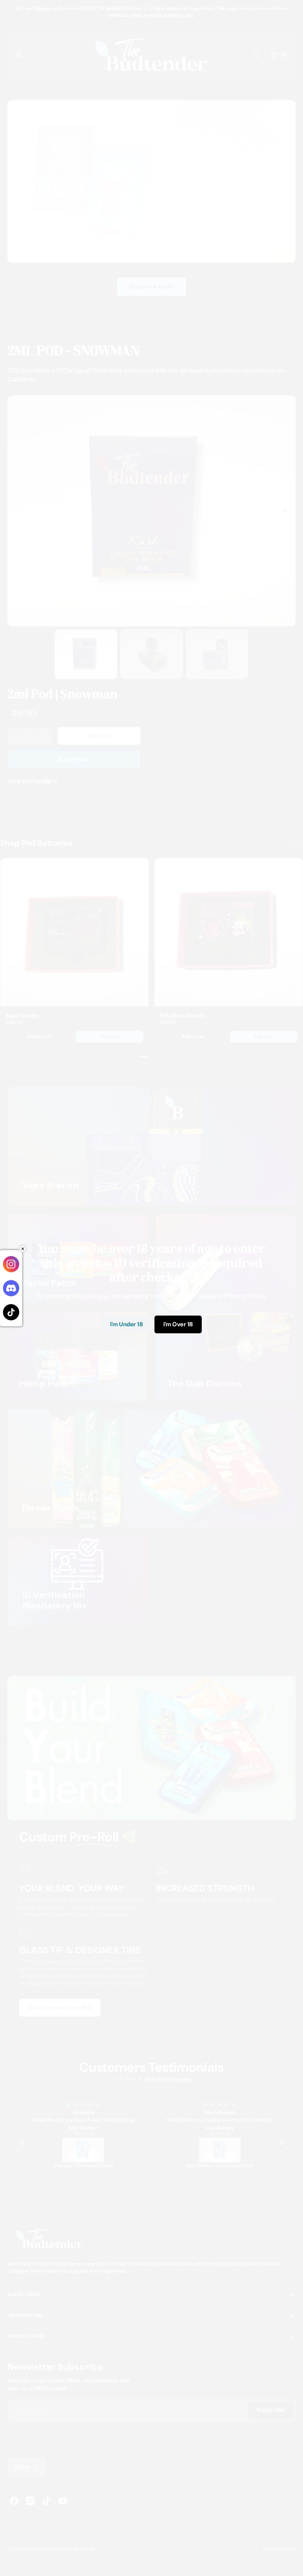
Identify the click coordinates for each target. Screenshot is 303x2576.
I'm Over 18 (178, 1324)
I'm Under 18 (126, 1324)
